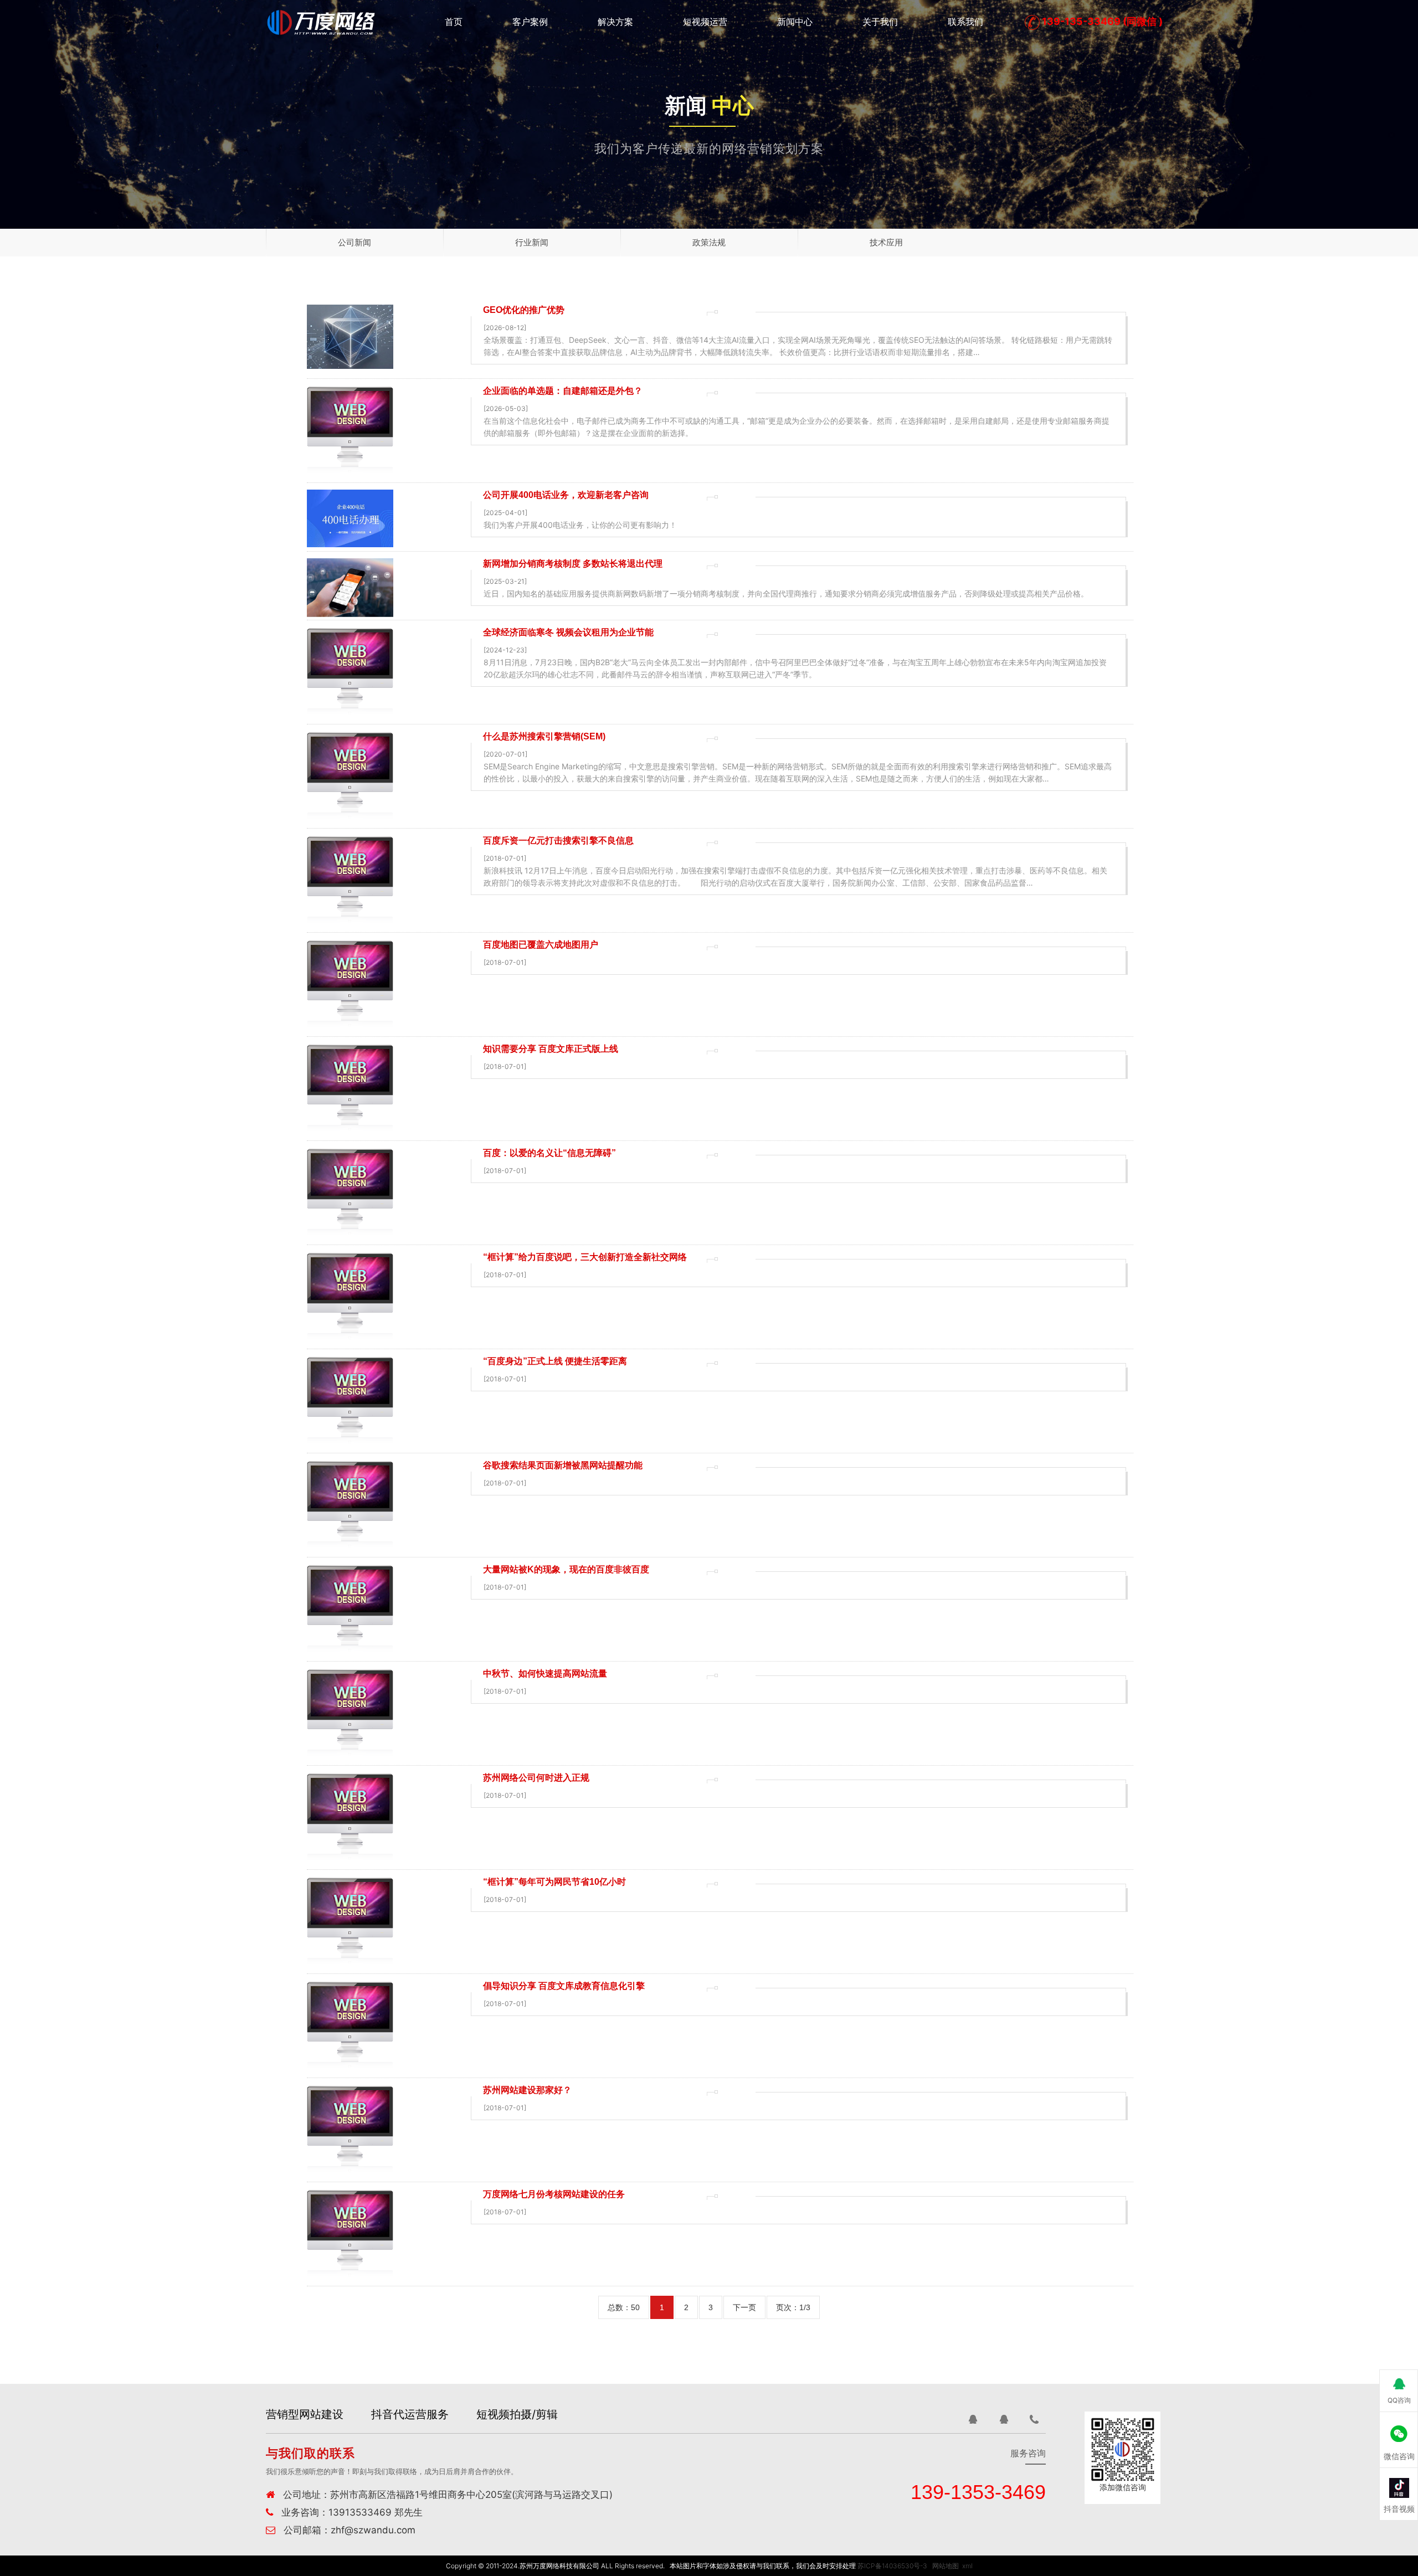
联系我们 (965, 22)
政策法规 (709, 242)
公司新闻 (354, 242)
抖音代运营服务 (410, 2414)
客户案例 (530, 22)
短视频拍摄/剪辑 (517, 2414)
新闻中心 (795, 22)
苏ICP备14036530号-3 (892, 2566)
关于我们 (880, 22)
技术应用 (886, 242)
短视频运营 (705, 22)
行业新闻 (532, 242)
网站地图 (946, 2566)
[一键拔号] (1035, 2419)
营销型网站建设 (305, 2414)
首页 (454, 22)
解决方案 (615, 22)
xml (967, 2566)
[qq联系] (973, 2419)
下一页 (744, 2307)
